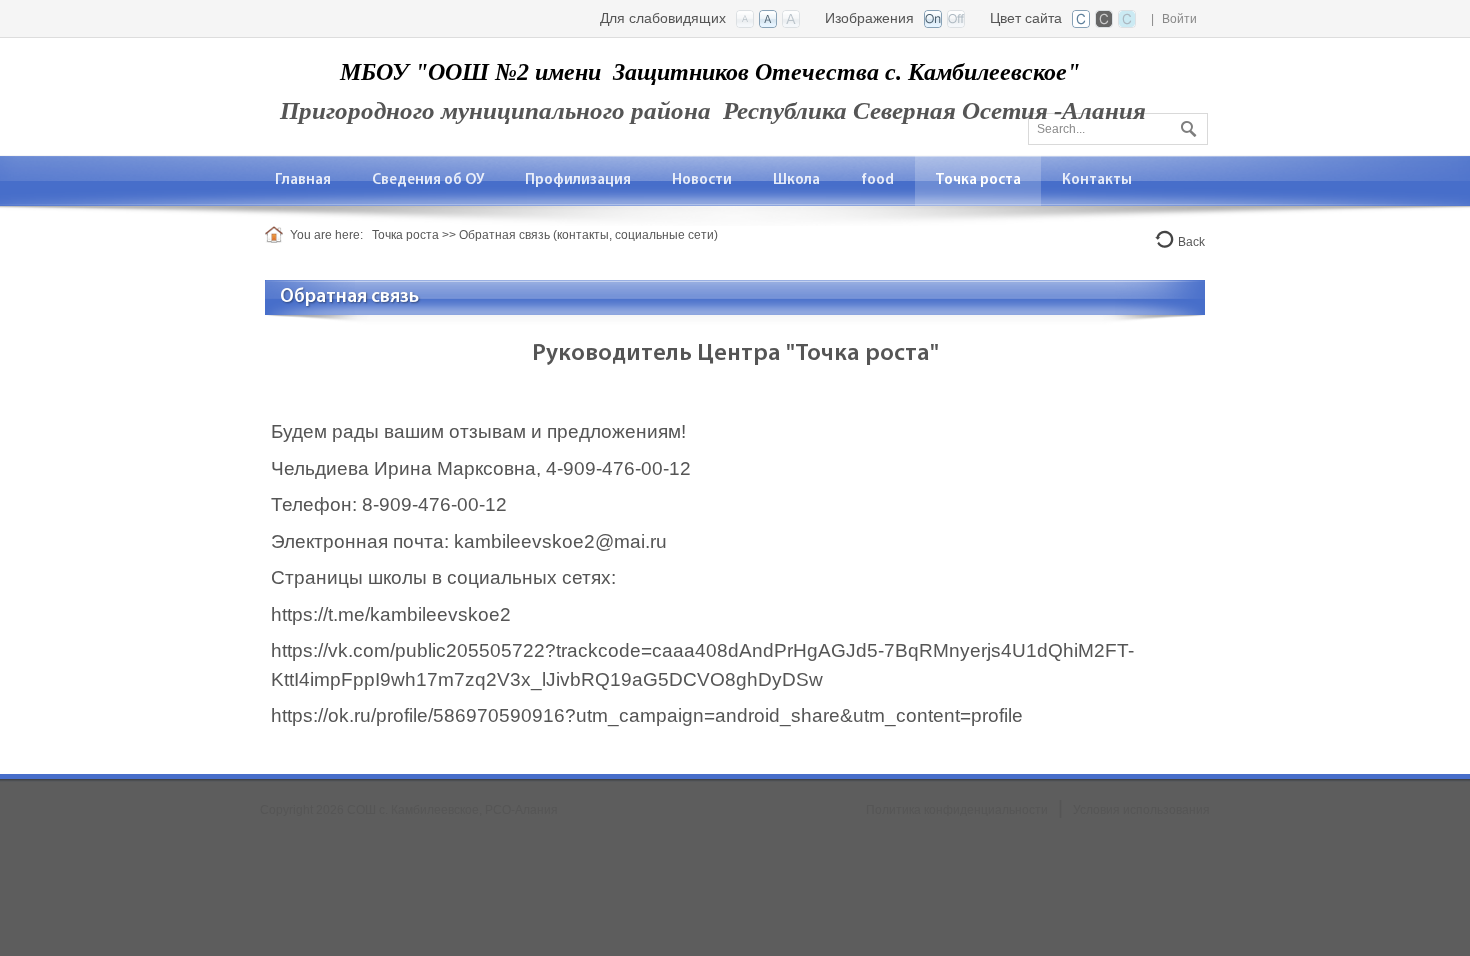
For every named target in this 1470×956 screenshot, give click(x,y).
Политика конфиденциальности (957, 810)
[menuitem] (303, 180)
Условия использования (1141, 810)
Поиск (1186, 125)
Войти (1179, 19)
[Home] (277, 235)
